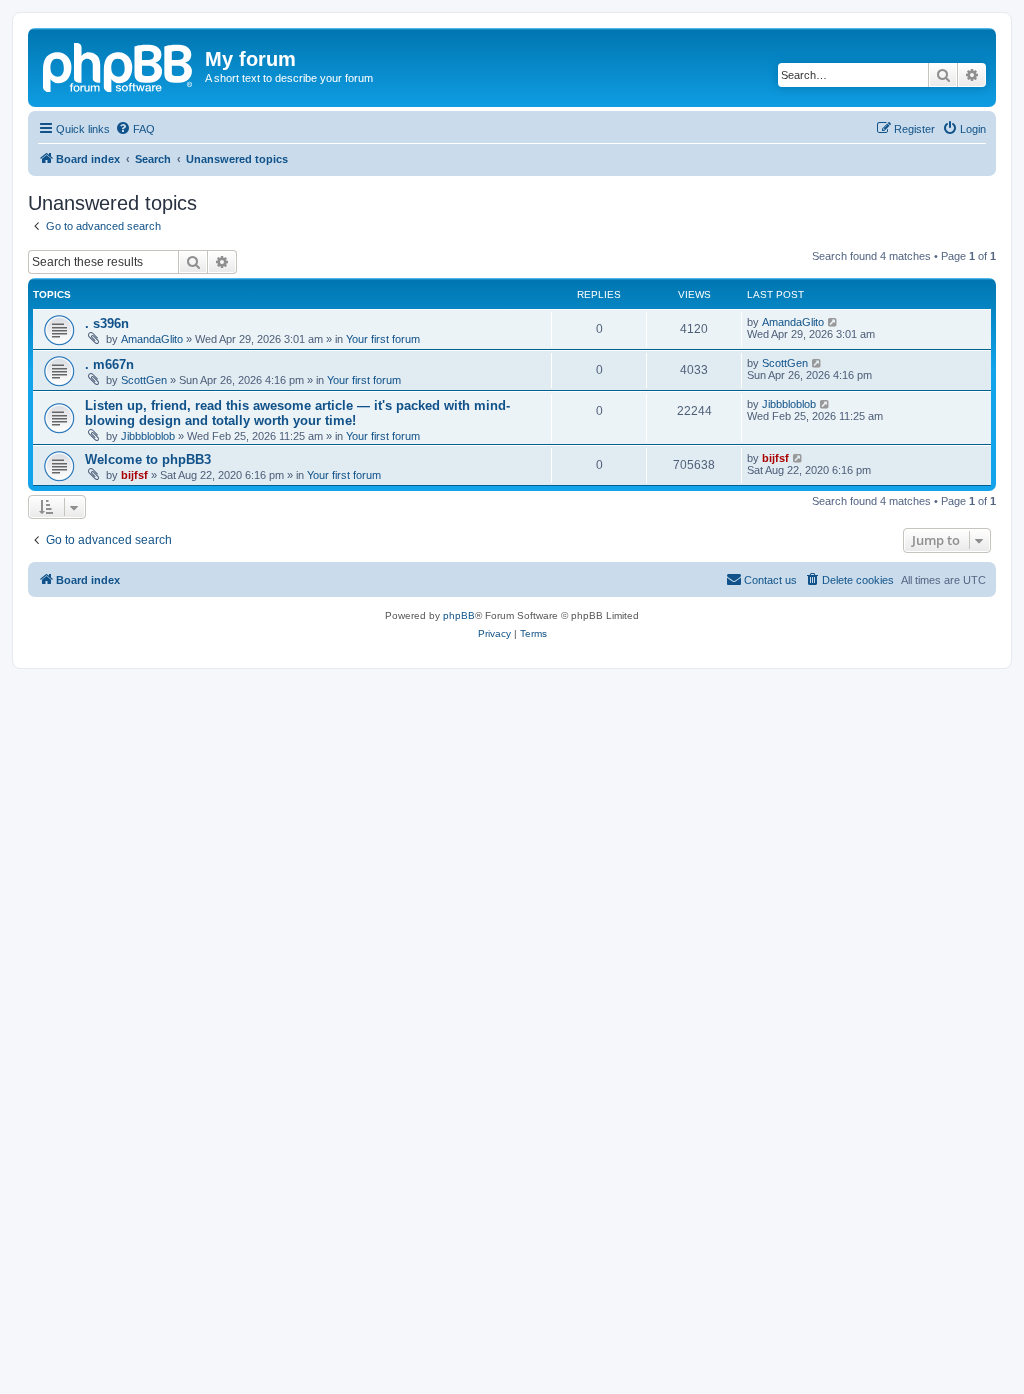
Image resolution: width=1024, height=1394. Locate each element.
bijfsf (134, 475)
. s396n (107, 323)
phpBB (459, 615)
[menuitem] (135, 129)
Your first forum (383, 339)
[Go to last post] (833, 322)
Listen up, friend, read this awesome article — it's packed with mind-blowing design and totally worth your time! (297, 413)
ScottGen (144, 380)
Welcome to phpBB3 (148, 459)
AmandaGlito (152, 339)
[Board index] (119, 65)
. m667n (109, 364)
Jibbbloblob (148, 436)
